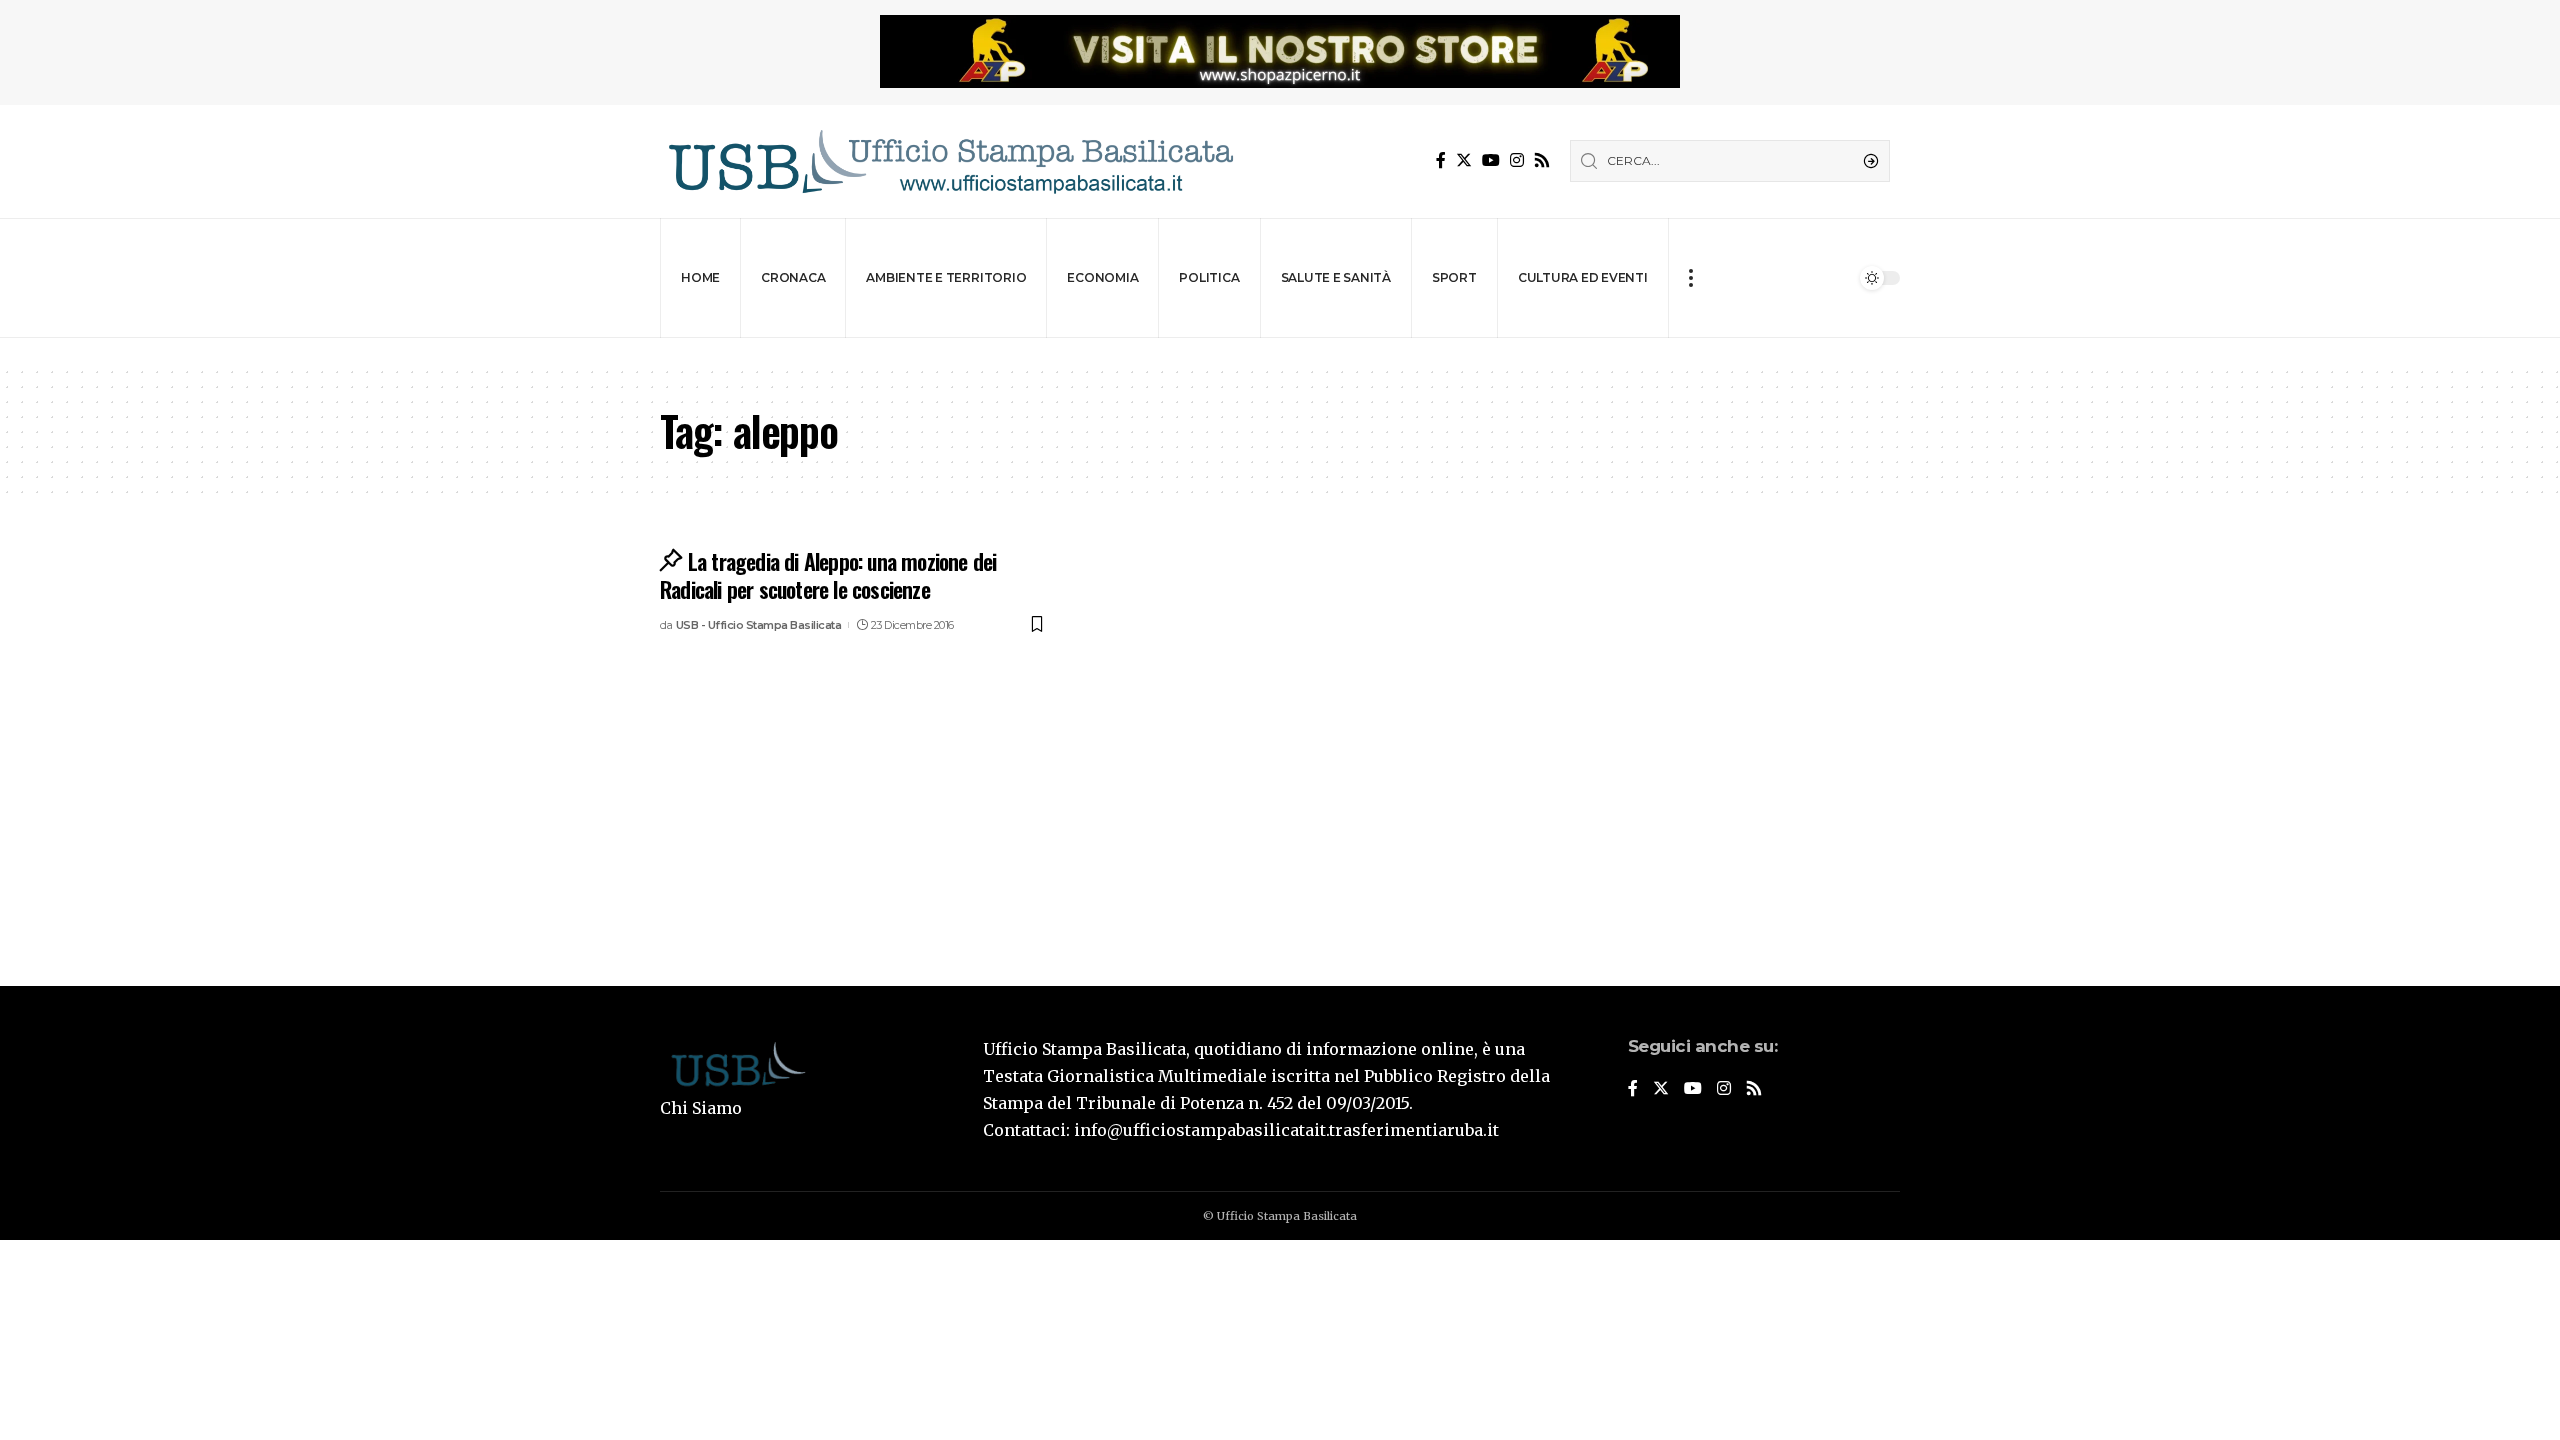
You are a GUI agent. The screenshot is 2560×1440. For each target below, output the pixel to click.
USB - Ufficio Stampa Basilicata (759, 625)
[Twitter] (1464, 160)
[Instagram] (1517, 160)
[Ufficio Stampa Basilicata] (950, 161)
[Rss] (1542, 160)
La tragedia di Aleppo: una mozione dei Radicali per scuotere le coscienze (828, 575)
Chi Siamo (701, 1108)
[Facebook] (1441, 160)
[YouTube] (1491, 160)
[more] (1690, 278)
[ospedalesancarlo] (1280, 351)
